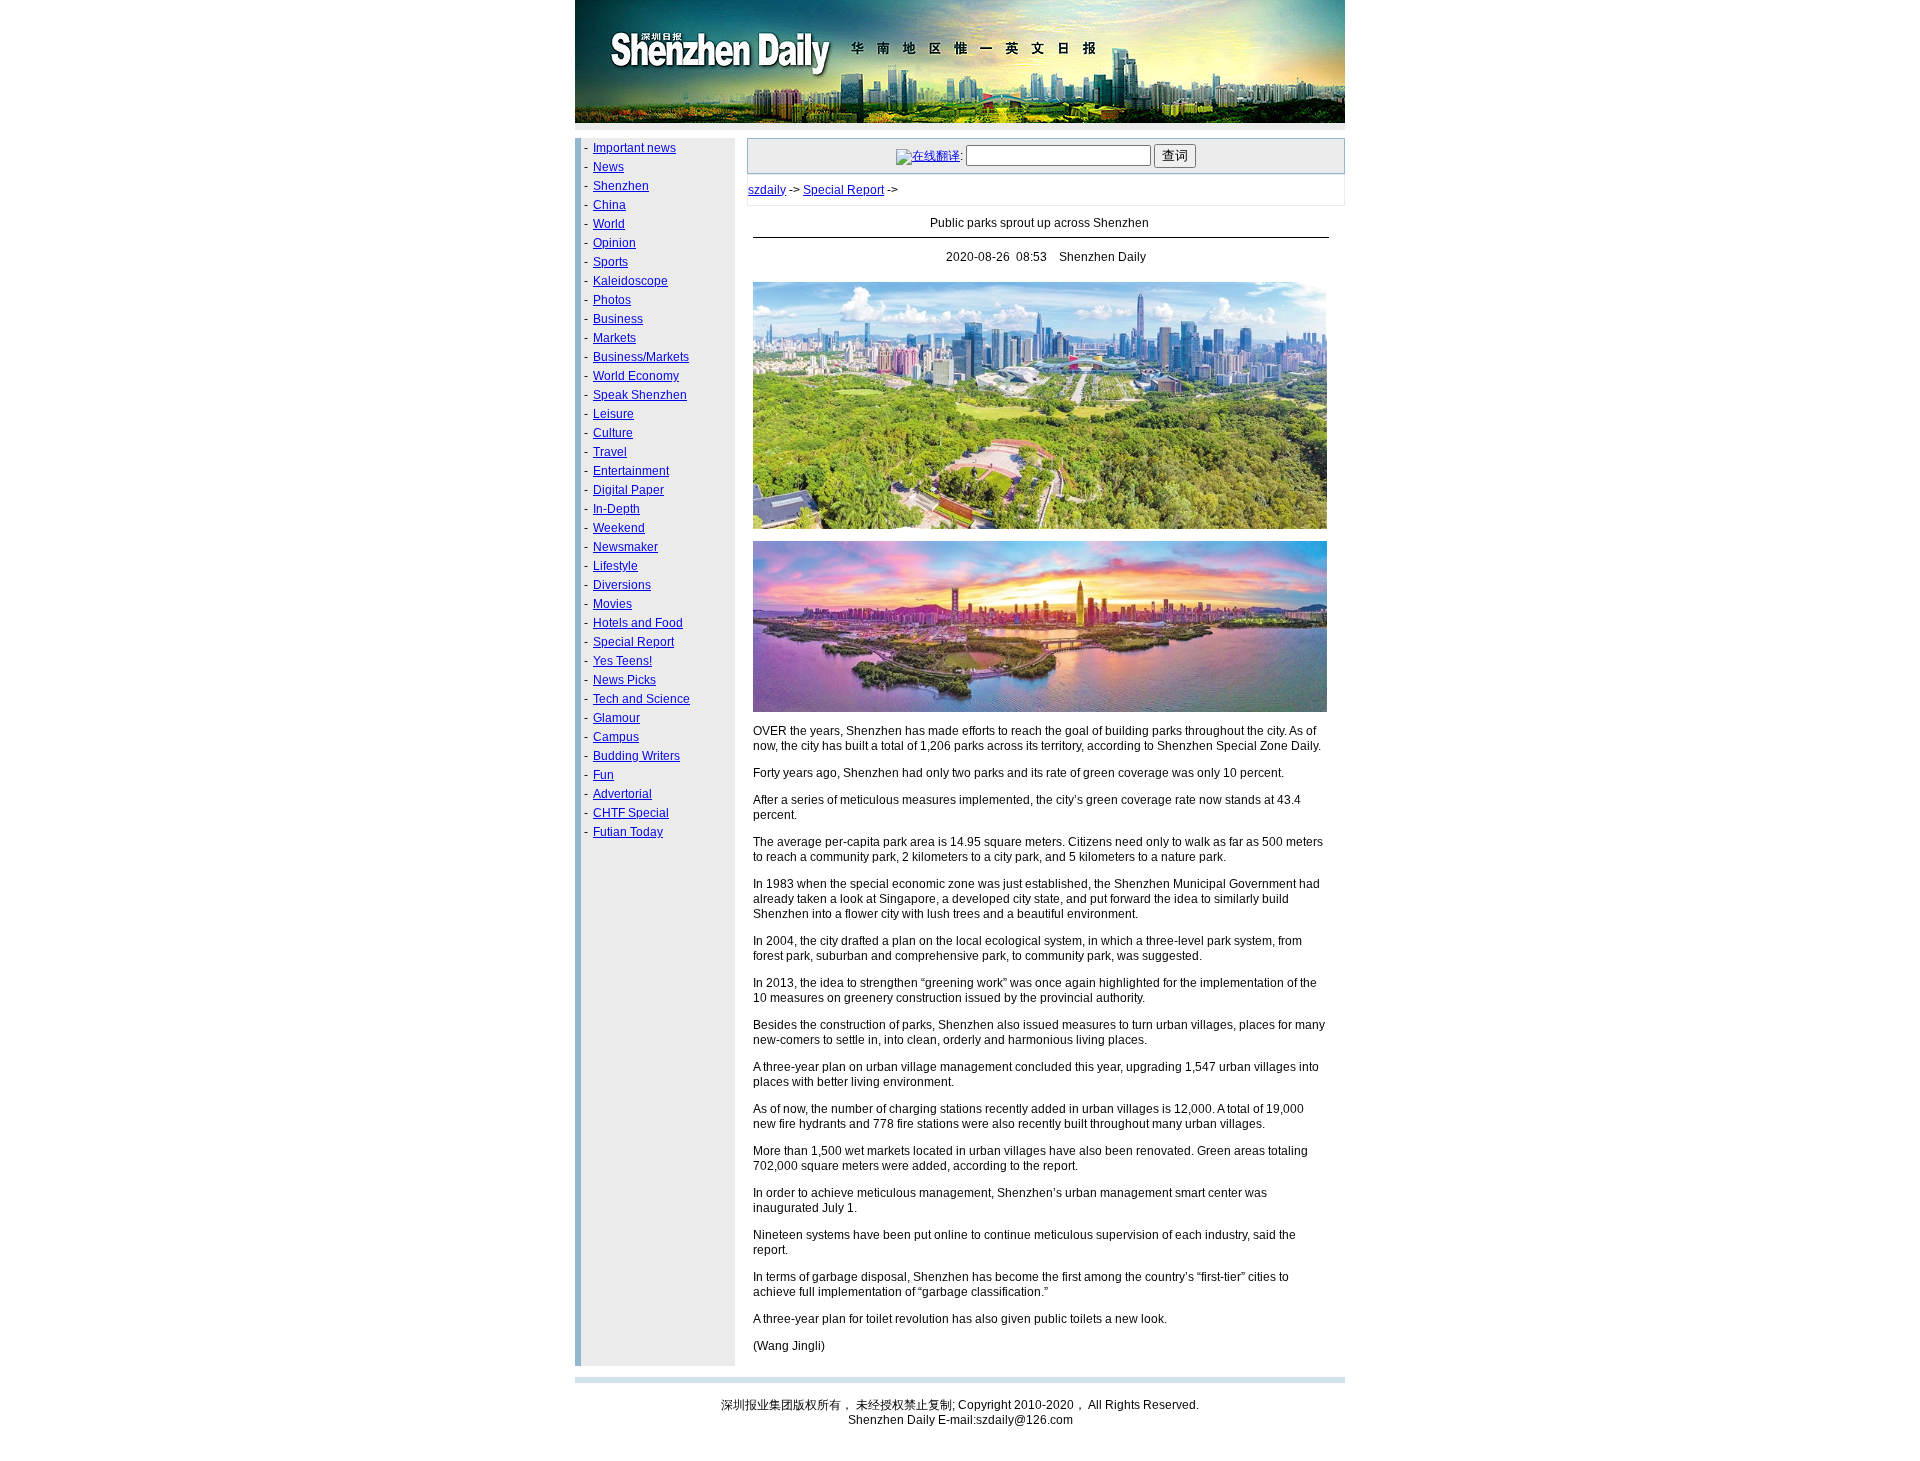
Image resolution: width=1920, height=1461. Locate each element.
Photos (612, 300)
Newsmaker (625, 547)
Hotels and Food (638, 623)
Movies (612, 604)
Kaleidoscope (630, 281)
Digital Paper (628, 490)
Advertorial (622, 794)
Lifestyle (615, 566)
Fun (603, 775)
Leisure (613, 414)
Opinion (614, 243)
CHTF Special (631, 813)
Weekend (619, 528)
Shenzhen (621, 186)
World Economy (636, 376)
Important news (634, 148)
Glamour (616, 718)
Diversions (622, 585)
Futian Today (628, 832)
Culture (613, 433)
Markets (614, 338)
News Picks (624, 680)
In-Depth (616, 509)
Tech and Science (641, 699)
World (609, 224)
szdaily (767, 190)
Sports (610, 262)
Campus (616, 737)
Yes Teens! (622, 661)
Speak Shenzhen (640, 395)
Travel (610, 452)
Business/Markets (641, 357)
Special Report (633, 642)
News (608, 167)
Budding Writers (636, 756)
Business (618, 319)
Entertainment (631, 471)
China (609, 205)
